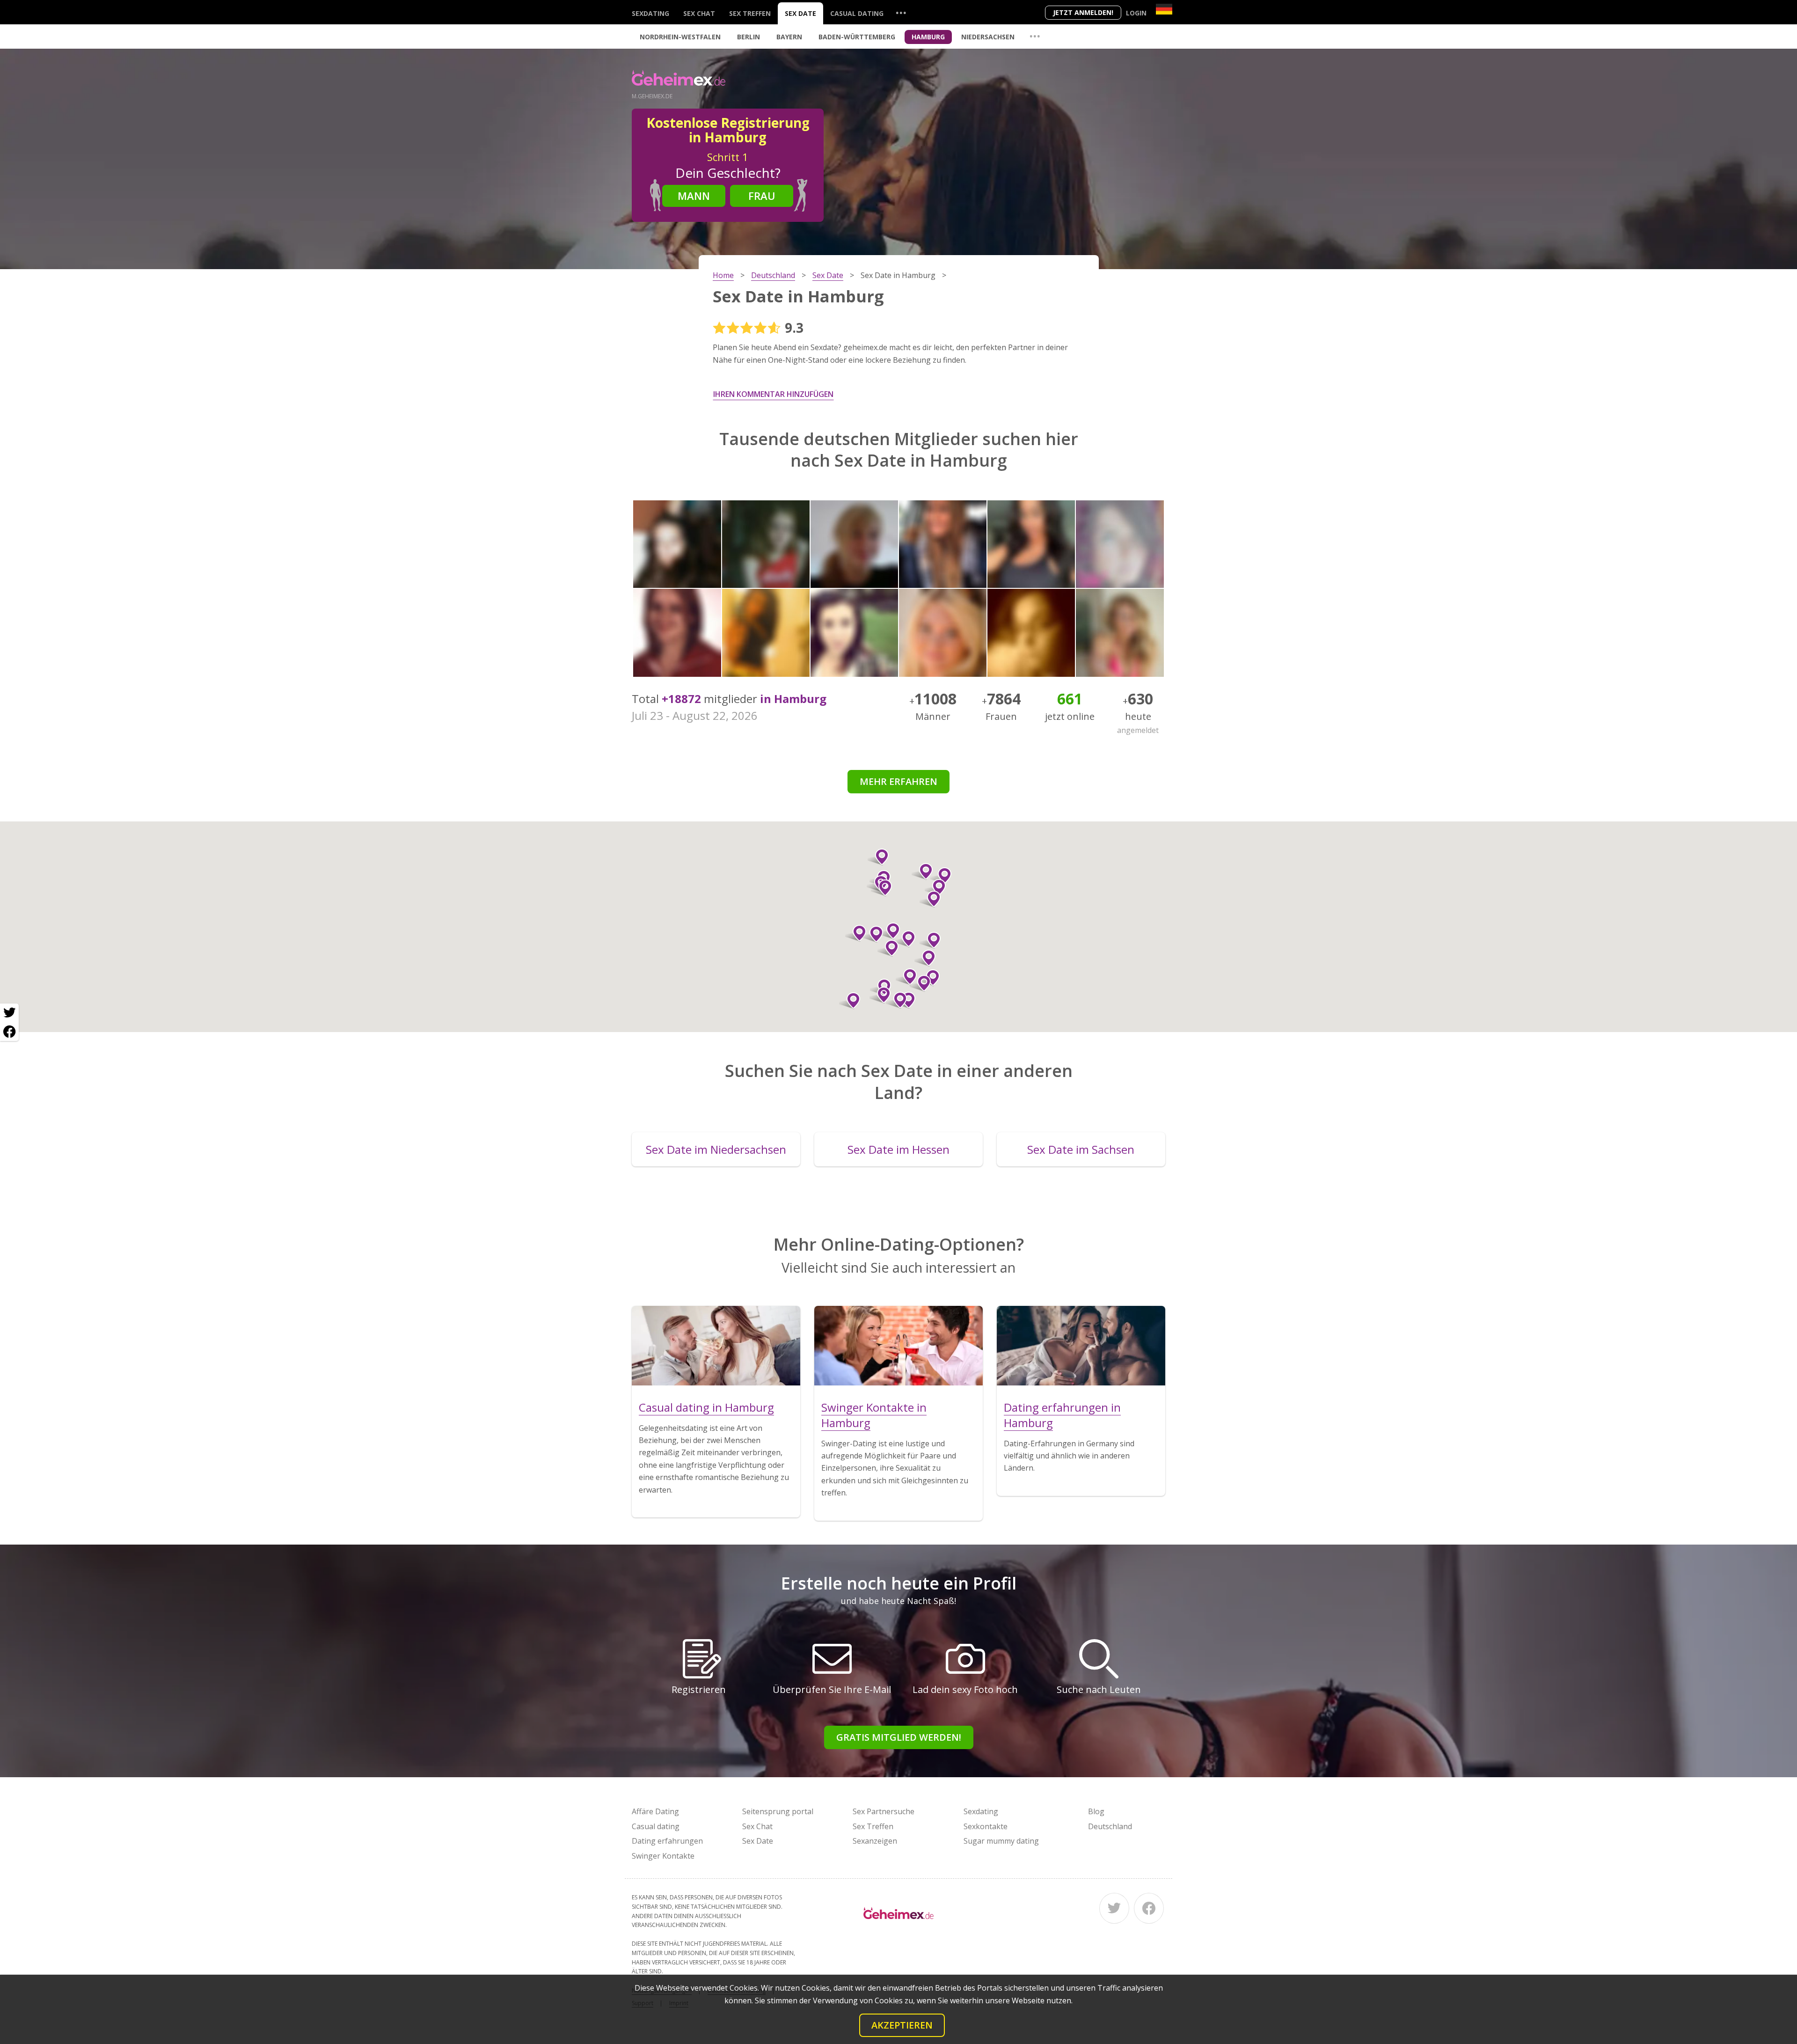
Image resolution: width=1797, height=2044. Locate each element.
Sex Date (800, 13)
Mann (694, 196)
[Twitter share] (9, 1013)
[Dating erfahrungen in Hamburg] (1081, 1346)
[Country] (1164, 9)
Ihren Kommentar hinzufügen (773, 394)
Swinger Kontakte (663, 1856)
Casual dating (857, 13)
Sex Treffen (750, 13)
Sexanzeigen (875, 1841)
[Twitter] (1114, 1908)
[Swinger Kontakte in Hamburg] (898, 1346)
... (901, 12)
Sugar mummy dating (1001, 1841)
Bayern (789, 37)
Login (1136, 13)
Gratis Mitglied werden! (899, 1737)
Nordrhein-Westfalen (680, 37)
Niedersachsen (988, 37)
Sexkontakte (986, 1826)
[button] (906, 977)
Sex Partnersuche (884, 1811)
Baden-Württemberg (857, 37)
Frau (762, 196)
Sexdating (650, 13)
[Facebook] (1149, 1908)
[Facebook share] (9, 1032)
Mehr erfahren (898, 781)
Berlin (749, 37)
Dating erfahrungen (667, 1841)
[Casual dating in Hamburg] (716, 1346)
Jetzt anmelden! (1083, 12)
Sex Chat (699, 13)
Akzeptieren (902, 2025)
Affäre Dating (655, 1811)
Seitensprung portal (778, 1811)
